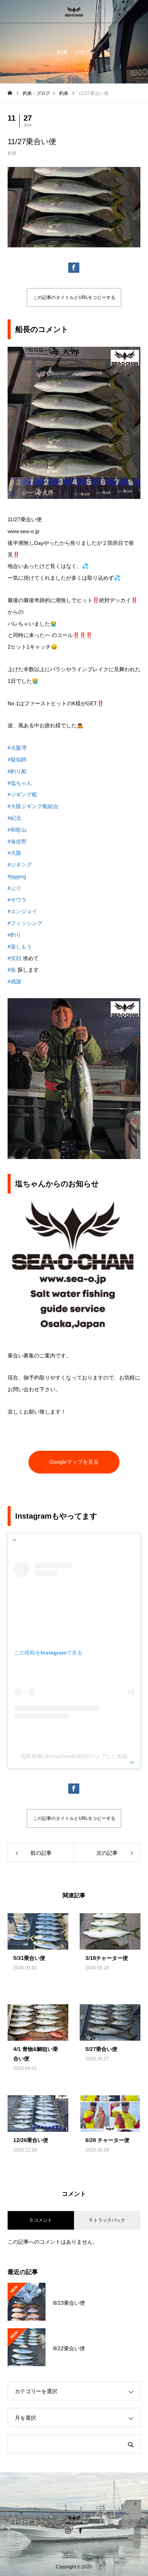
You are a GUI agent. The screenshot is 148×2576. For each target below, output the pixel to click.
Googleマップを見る (74, 1462)
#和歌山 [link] (17, 830)
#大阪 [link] (14, 853)
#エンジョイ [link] (22, 911)
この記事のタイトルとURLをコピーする (74, 297)
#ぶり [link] (14, 888)
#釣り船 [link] (17, 771)
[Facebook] (80, 2530)
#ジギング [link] (20, 865)
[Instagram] (68, 2530)
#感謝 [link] (14, 981)
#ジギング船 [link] (22, 794)
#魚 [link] (12, 970)
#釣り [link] (14, 935)
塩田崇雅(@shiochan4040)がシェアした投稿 (74, 1756)
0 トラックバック (107, 2220)
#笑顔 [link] (14, 958)
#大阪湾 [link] (17, 748)
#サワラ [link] (17, 900)
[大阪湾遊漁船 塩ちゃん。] (74, 11)
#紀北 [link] (14, 818)
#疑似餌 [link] (17, 760)
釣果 (12, 153)
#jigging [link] (17, 876)
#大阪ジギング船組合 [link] (33, 806)
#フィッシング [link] (25, 923)
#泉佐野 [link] (17, 841)
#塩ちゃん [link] (20, 783)
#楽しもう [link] (20, 947)
